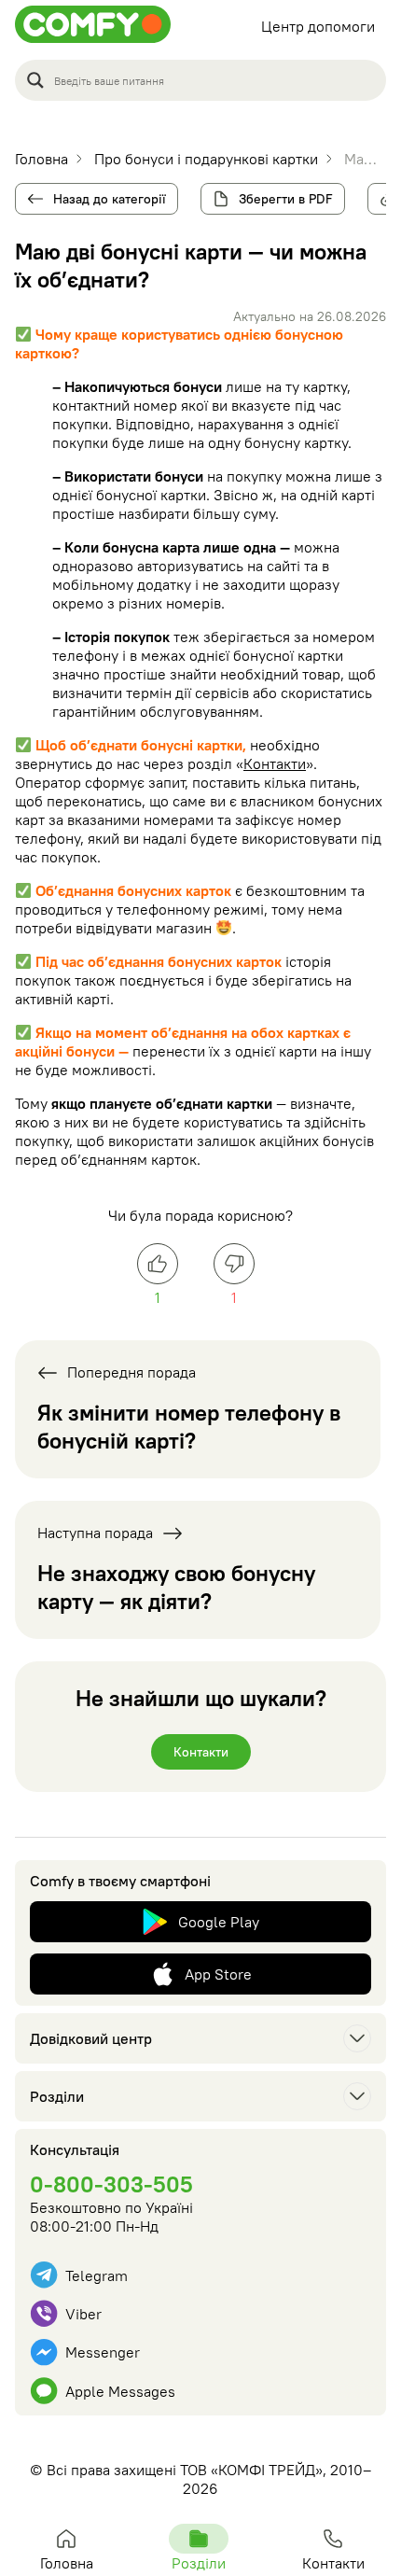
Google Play (219, 1922)
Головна (67, 2563)
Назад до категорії (110, 199)
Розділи (57, 2096)
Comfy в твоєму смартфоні (120, 1881)
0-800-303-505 (111, 2184)
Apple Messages (120, 2391)
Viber (83, 2314)
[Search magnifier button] (35, 80)
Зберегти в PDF (286, 199)
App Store (218, 1974)
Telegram (97, 2275)
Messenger (103, 2352)
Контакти (275, 763)
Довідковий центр (91, 2038)
